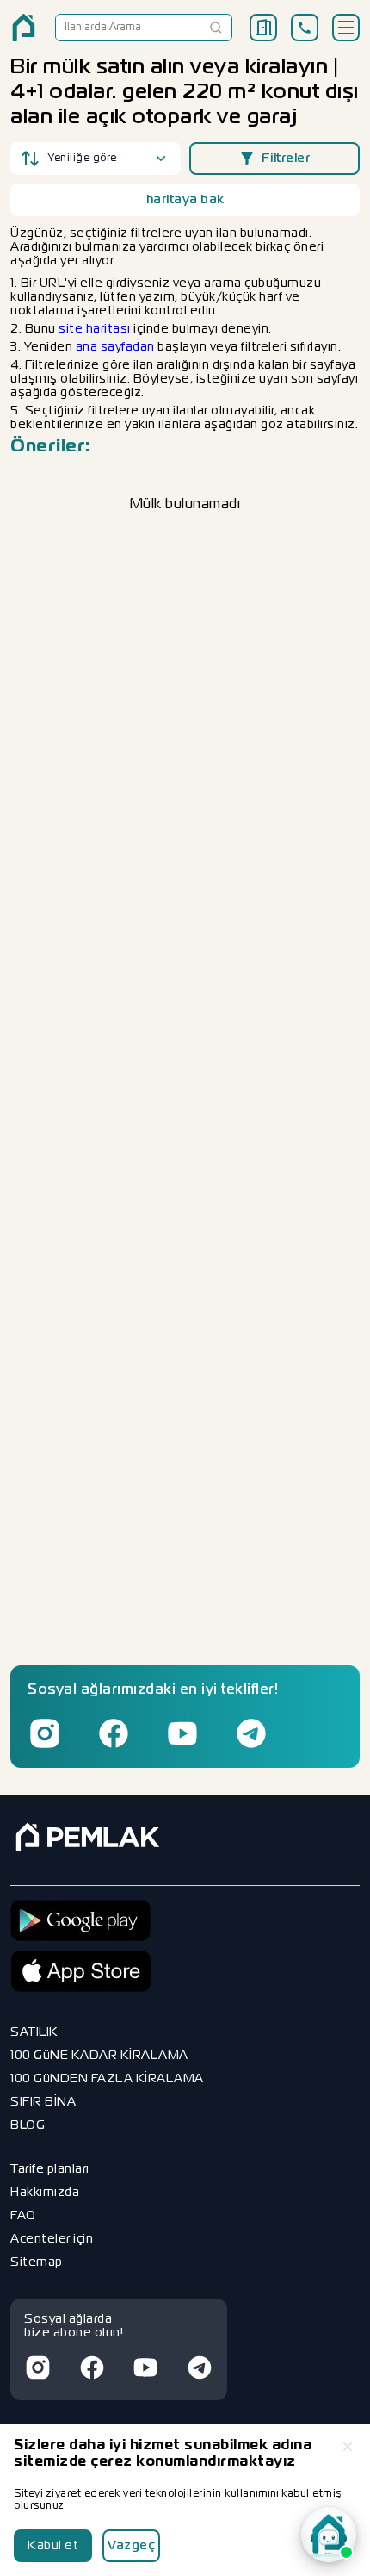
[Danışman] (329, 2535)
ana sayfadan (115, 347)
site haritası (95, 329)
